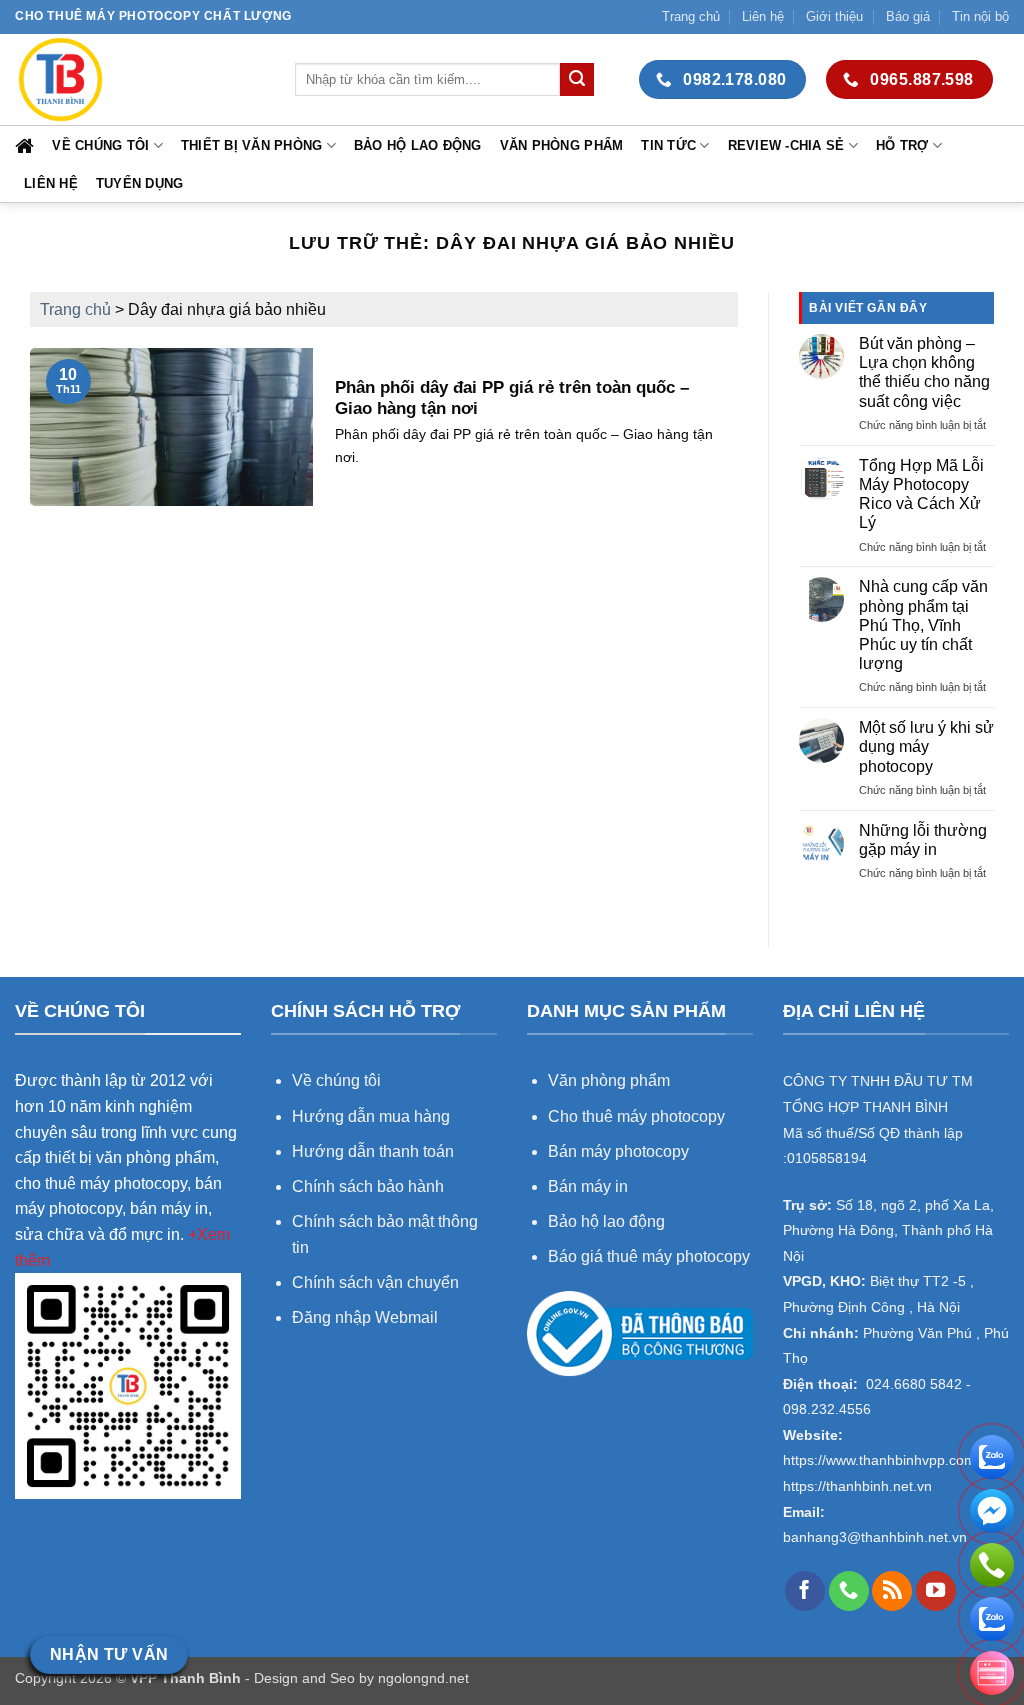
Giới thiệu (834, 16)
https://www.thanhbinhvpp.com (879, 1460)
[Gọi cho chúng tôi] (849, 1591)
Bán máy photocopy (618, 1151)
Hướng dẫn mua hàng (373, 1116)
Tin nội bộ (980, 16)
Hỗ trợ (902, 145)
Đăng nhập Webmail (365, 1317)
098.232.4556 (827, 1409)
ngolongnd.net (423, 1678)
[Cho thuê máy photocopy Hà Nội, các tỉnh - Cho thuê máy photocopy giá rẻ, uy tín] (140, 79)
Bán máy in (588, 1186)
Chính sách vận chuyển (375, 1282)
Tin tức (668, 145)
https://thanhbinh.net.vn (857, 1486)
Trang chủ (691, 16)
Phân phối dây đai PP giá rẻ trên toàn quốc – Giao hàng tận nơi (512, 398)
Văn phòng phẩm (562, 145)
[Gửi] (577, 80)
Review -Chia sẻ (786, 145)
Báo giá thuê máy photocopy (649, 1256)
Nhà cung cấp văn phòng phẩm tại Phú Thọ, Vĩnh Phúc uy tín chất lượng (923, 625)
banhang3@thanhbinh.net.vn (875, 1537)
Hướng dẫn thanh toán (373, 1151)
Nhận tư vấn (109, 1654)
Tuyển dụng (140, 183)
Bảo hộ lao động (418, 145)
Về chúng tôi (100, 145)
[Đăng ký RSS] (892, 1591)
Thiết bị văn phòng (252, 145)
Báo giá (908, 16)
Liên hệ (763, 16)
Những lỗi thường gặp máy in (923, 840)
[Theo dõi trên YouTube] (936, 1591)
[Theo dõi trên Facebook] (805, 1591)
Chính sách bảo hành (368, 1186)
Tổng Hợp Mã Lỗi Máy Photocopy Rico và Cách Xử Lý (921, 494)
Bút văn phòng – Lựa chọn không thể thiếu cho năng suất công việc (924, 372)
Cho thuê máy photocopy (636, 1116)
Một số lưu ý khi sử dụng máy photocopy (926, 746)
